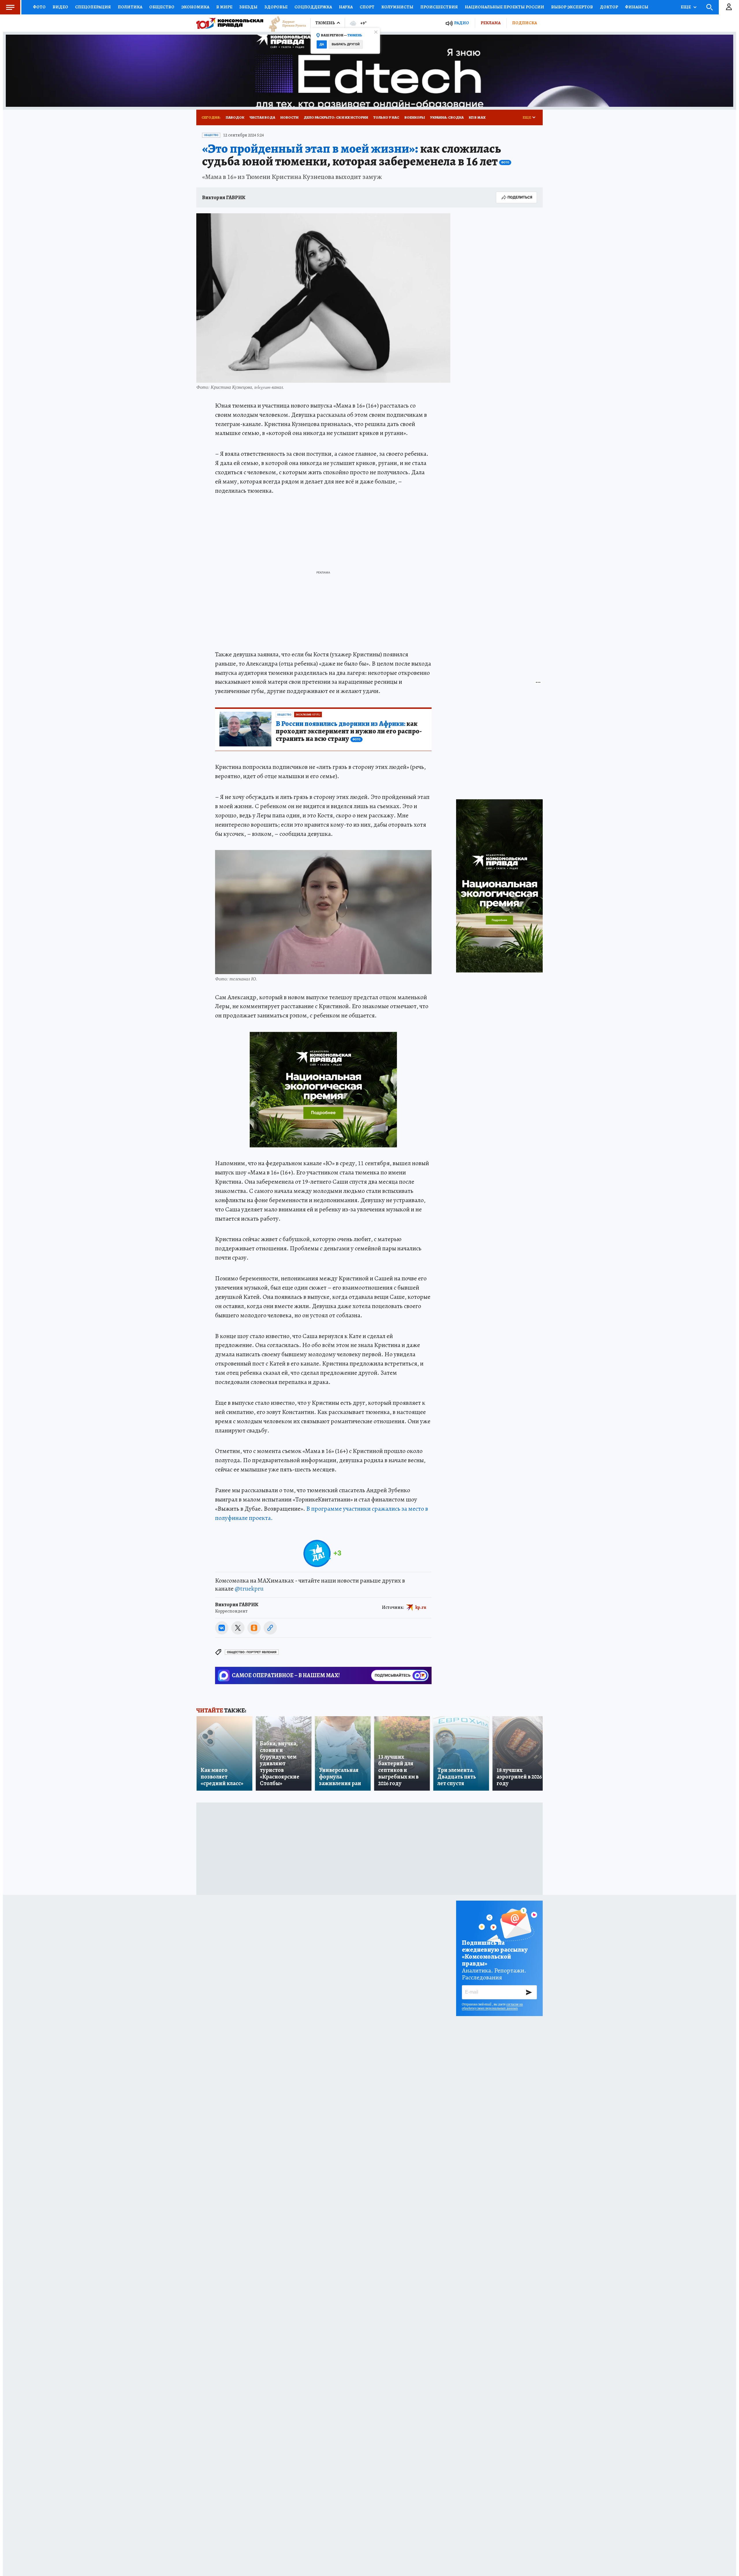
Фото (39, 7)
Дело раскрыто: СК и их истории (336, 117)
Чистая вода (262, 117)
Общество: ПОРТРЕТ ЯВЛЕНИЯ (252, 1652)
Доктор (609, 7)
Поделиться (520, 197)
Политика (130, 7)
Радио (462, 23)
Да (322, 44)
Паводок (235, 117)
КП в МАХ (477, 117)
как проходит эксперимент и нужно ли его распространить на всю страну (349, 731)
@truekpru (249, 1589)
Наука (346, 7)
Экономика (195, 7)
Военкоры (415, 117)
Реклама (491, 23)
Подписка (525, 23)
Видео (60, 7)
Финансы (637, 7)
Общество (162, 7)
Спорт (367, 7)
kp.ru (421, 1607)
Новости (289, 117)
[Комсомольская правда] (230, 23)
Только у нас (386, 117)
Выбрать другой (346, 44)
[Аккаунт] (729, 7)
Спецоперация (93, 7)
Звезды (248, 7)
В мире (224, 7)
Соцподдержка (313, 7)
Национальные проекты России (504, 7)
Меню (10, 7)
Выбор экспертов (572, 7)
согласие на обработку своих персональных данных (492, 2006)
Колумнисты (397, 7)
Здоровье (276, 7)
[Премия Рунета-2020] (285, 23)
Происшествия (439, 7)
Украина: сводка (447, 117)
